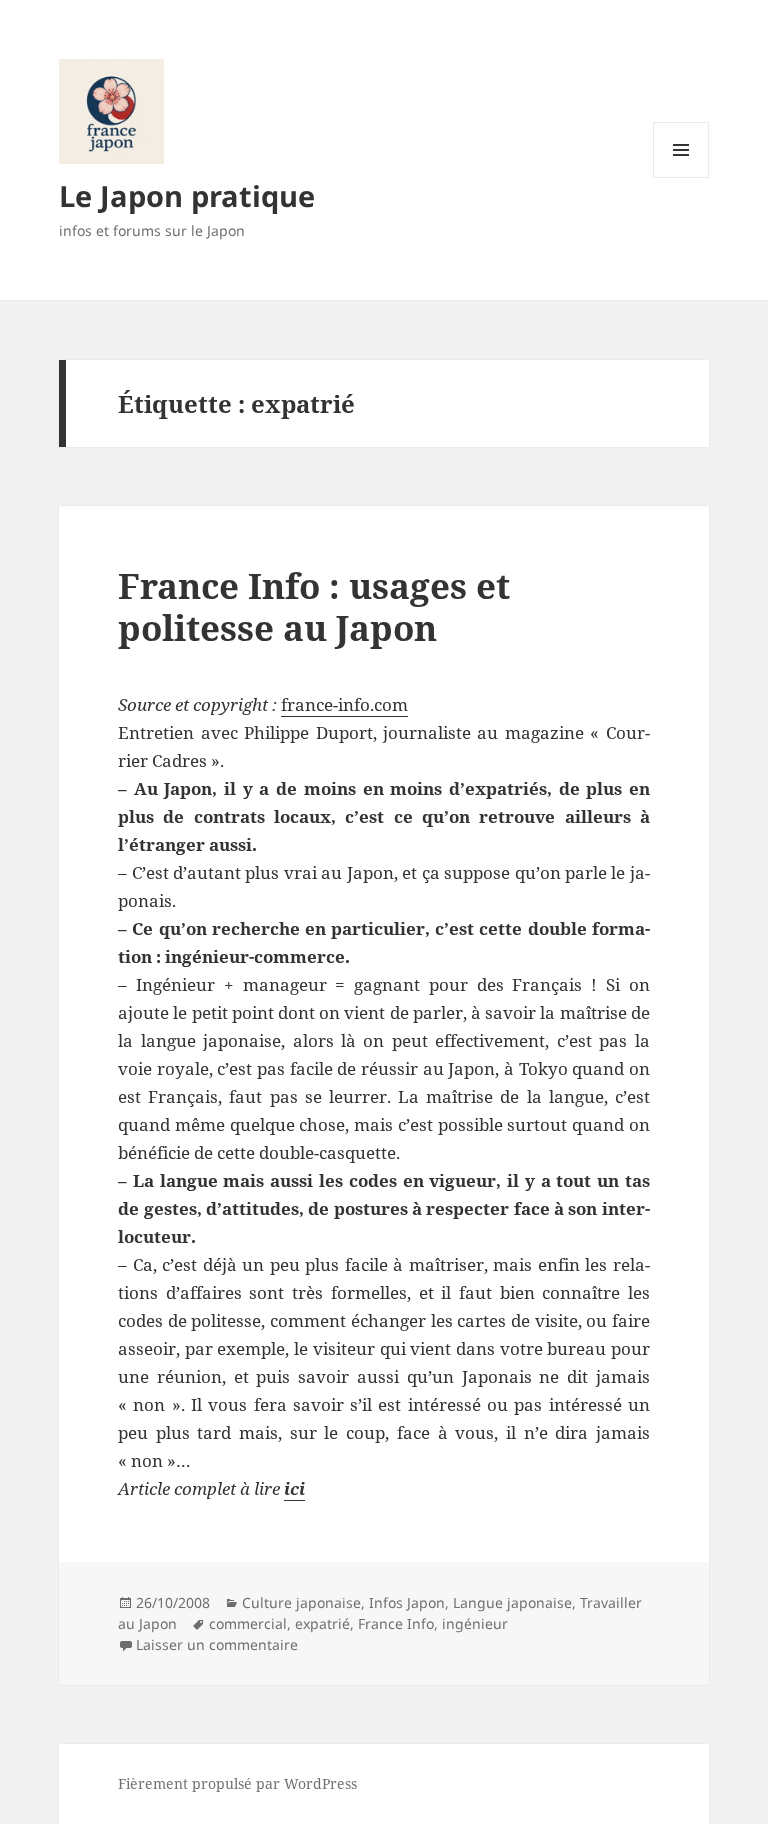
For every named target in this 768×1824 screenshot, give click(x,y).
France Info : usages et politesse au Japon (314, 606)
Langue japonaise (512, 1602)
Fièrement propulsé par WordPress (237, 1783)
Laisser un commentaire (217, 1644)
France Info (396, 1623)
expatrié (322, 1623)
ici (294, 1488)
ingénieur (475, 1623)
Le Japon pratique (187, 195)
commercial (248, 1623)
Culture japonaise (301, 1602)
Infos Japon (407, 1602)
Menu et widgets (681, 177)
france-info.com (344, 704)
